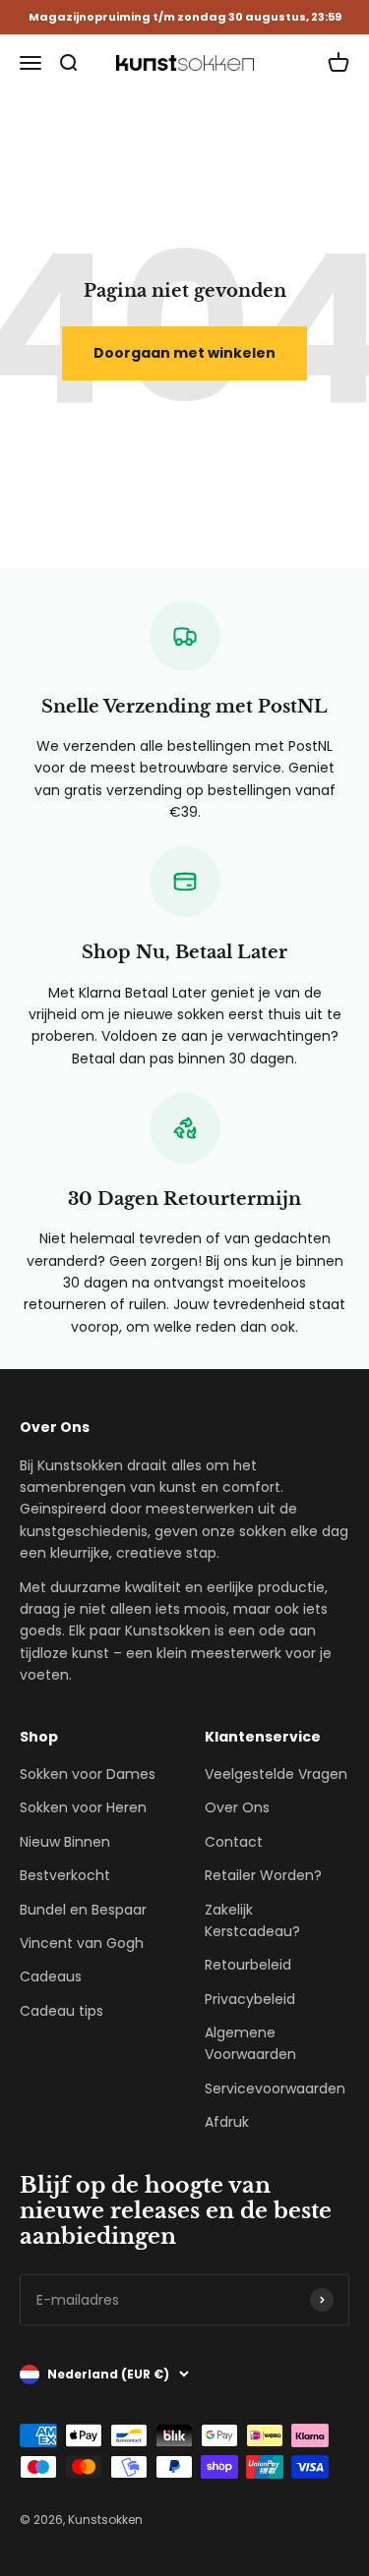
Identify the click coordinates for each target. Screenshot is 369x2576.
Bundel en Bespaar (83, 1910)
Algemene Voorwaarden (250, 2043)
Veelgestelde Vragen (276, 1774)
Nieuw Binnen (65, 1842)
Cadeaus (51, 1976)
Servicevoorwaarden (275, 2089)
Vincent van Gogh (82, 1943)
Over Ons (237, 1807)
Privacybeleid (250, 1999)
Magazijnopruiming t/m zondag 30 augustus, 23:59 (185, 17)
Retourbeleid (248, 1965)
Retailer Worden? (263, 1875)
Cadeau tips (61, 2011)
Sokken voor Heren (83, 1807)
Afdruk (227, 2122)
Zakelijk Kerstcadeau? (252, 1920)
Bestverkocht (65, 1875)
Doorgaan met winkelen (184, 353)
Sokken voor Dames (88, 1774)
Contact (234, 1842)
